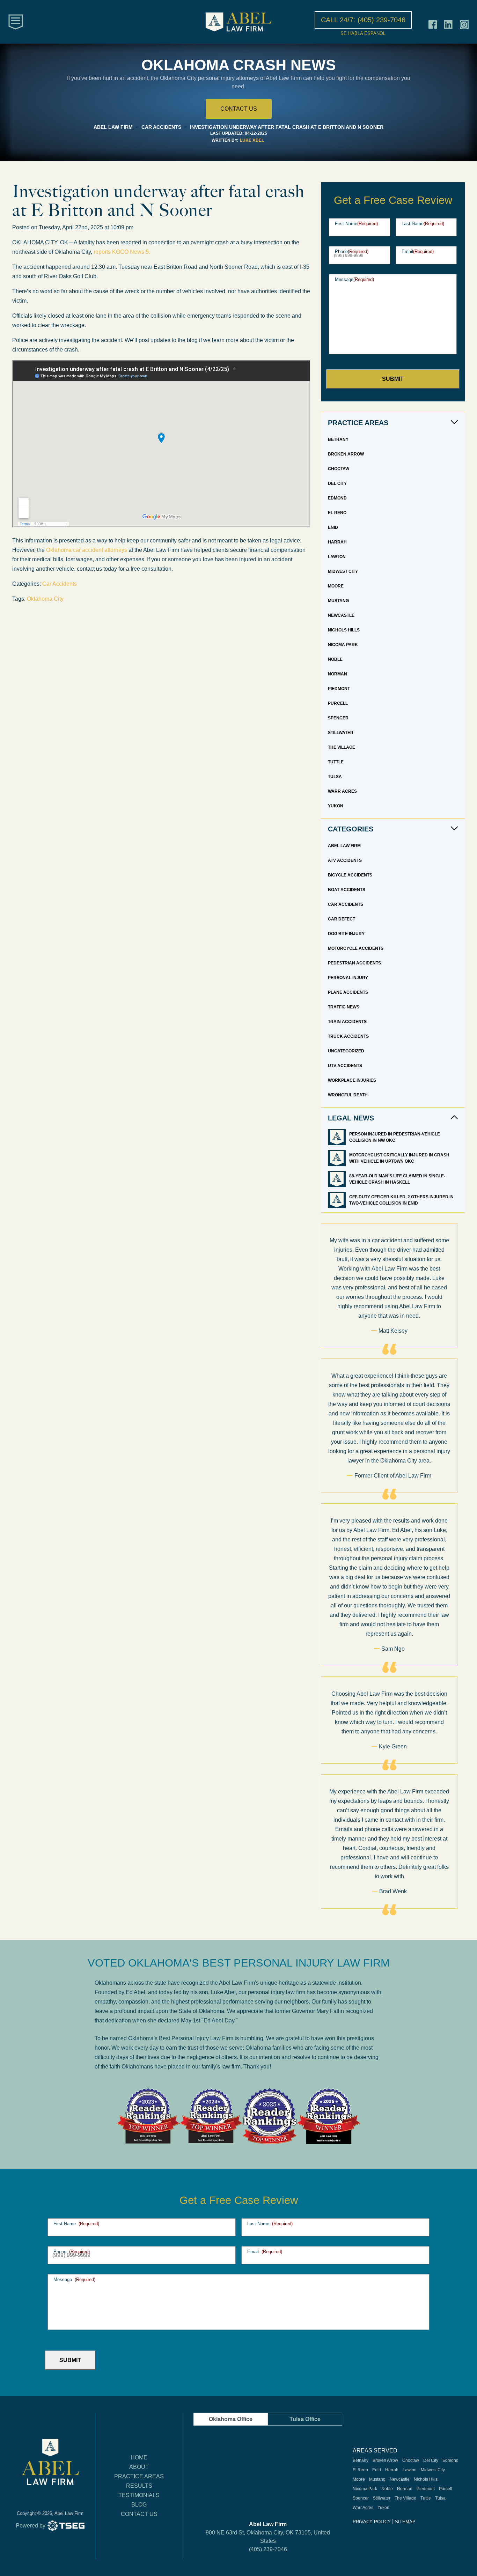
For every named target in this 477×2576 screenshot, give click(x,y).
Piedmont (339, 689)
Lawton (337, 557)
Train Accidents (347, 1022)
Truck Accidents (348, 1036)
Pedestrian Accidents (354, 963)
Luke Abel (252, 140)
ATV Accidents (345, 860)
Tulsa (335, 777)
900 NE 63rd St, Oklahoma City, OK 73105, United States (268, 2537)
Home (139, 2457)
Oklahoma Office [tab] (231, 2419)
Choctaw (339, 469)
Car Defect (342, 919)
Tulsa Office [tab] (305, 2419)
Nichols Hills (344, 630)
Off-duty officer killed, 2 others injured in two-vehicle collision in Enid (401, 1200)
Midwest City (343, 571)
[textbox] (161, 555)
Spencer (338, 718)
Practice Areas (139, 2476)
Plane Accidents (348, 992)
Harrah (337, 542)
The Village (342, 747)
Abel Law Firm (344, 846)
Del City (337, 483)
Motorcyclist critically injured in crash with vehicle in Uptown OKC (399, 1158)
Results (139, 2486)
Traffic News (344, 1007)
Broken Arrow (346, 454)
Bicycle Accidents (350, 875)
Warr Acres (342, 791)
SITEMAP (405, 2522)
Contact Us (139, 2514)
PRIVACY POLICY (372, 2522)
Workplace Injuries (352, 1080)
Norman (337, 674)
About (139, 2467)
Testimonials (139, 2495)
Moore (336, 586)
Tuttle (336, 762)
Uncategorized (346, 1051)
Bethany (338, 439)
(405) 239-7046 (268, 2549)
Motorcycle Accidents (356, 948)
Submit (393, 379)
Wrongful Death (348, 1095)
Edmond (337, 498)
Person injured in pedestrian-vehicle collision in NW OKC (395, 1137)
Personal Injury (348, 978)
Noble (335, 659)
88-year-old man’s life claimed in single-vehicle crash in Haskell (397, 1179)
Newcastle (341, 615)
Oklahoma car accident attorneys (87, 550)
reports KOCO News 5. (123, 252)
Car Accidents (60, 584)
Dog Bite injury (346, 934)
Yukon (336, 806)
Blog (139, 2505)
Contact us (239, 109)
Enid (333, 527)
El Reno (337, 513)
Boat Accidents (347, 890)
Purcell (338, 703)
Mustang (338, 601)
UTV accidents (345, 1066)
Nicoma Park (343, 645)
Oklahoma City (45, 599)
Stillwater (341, 733)
